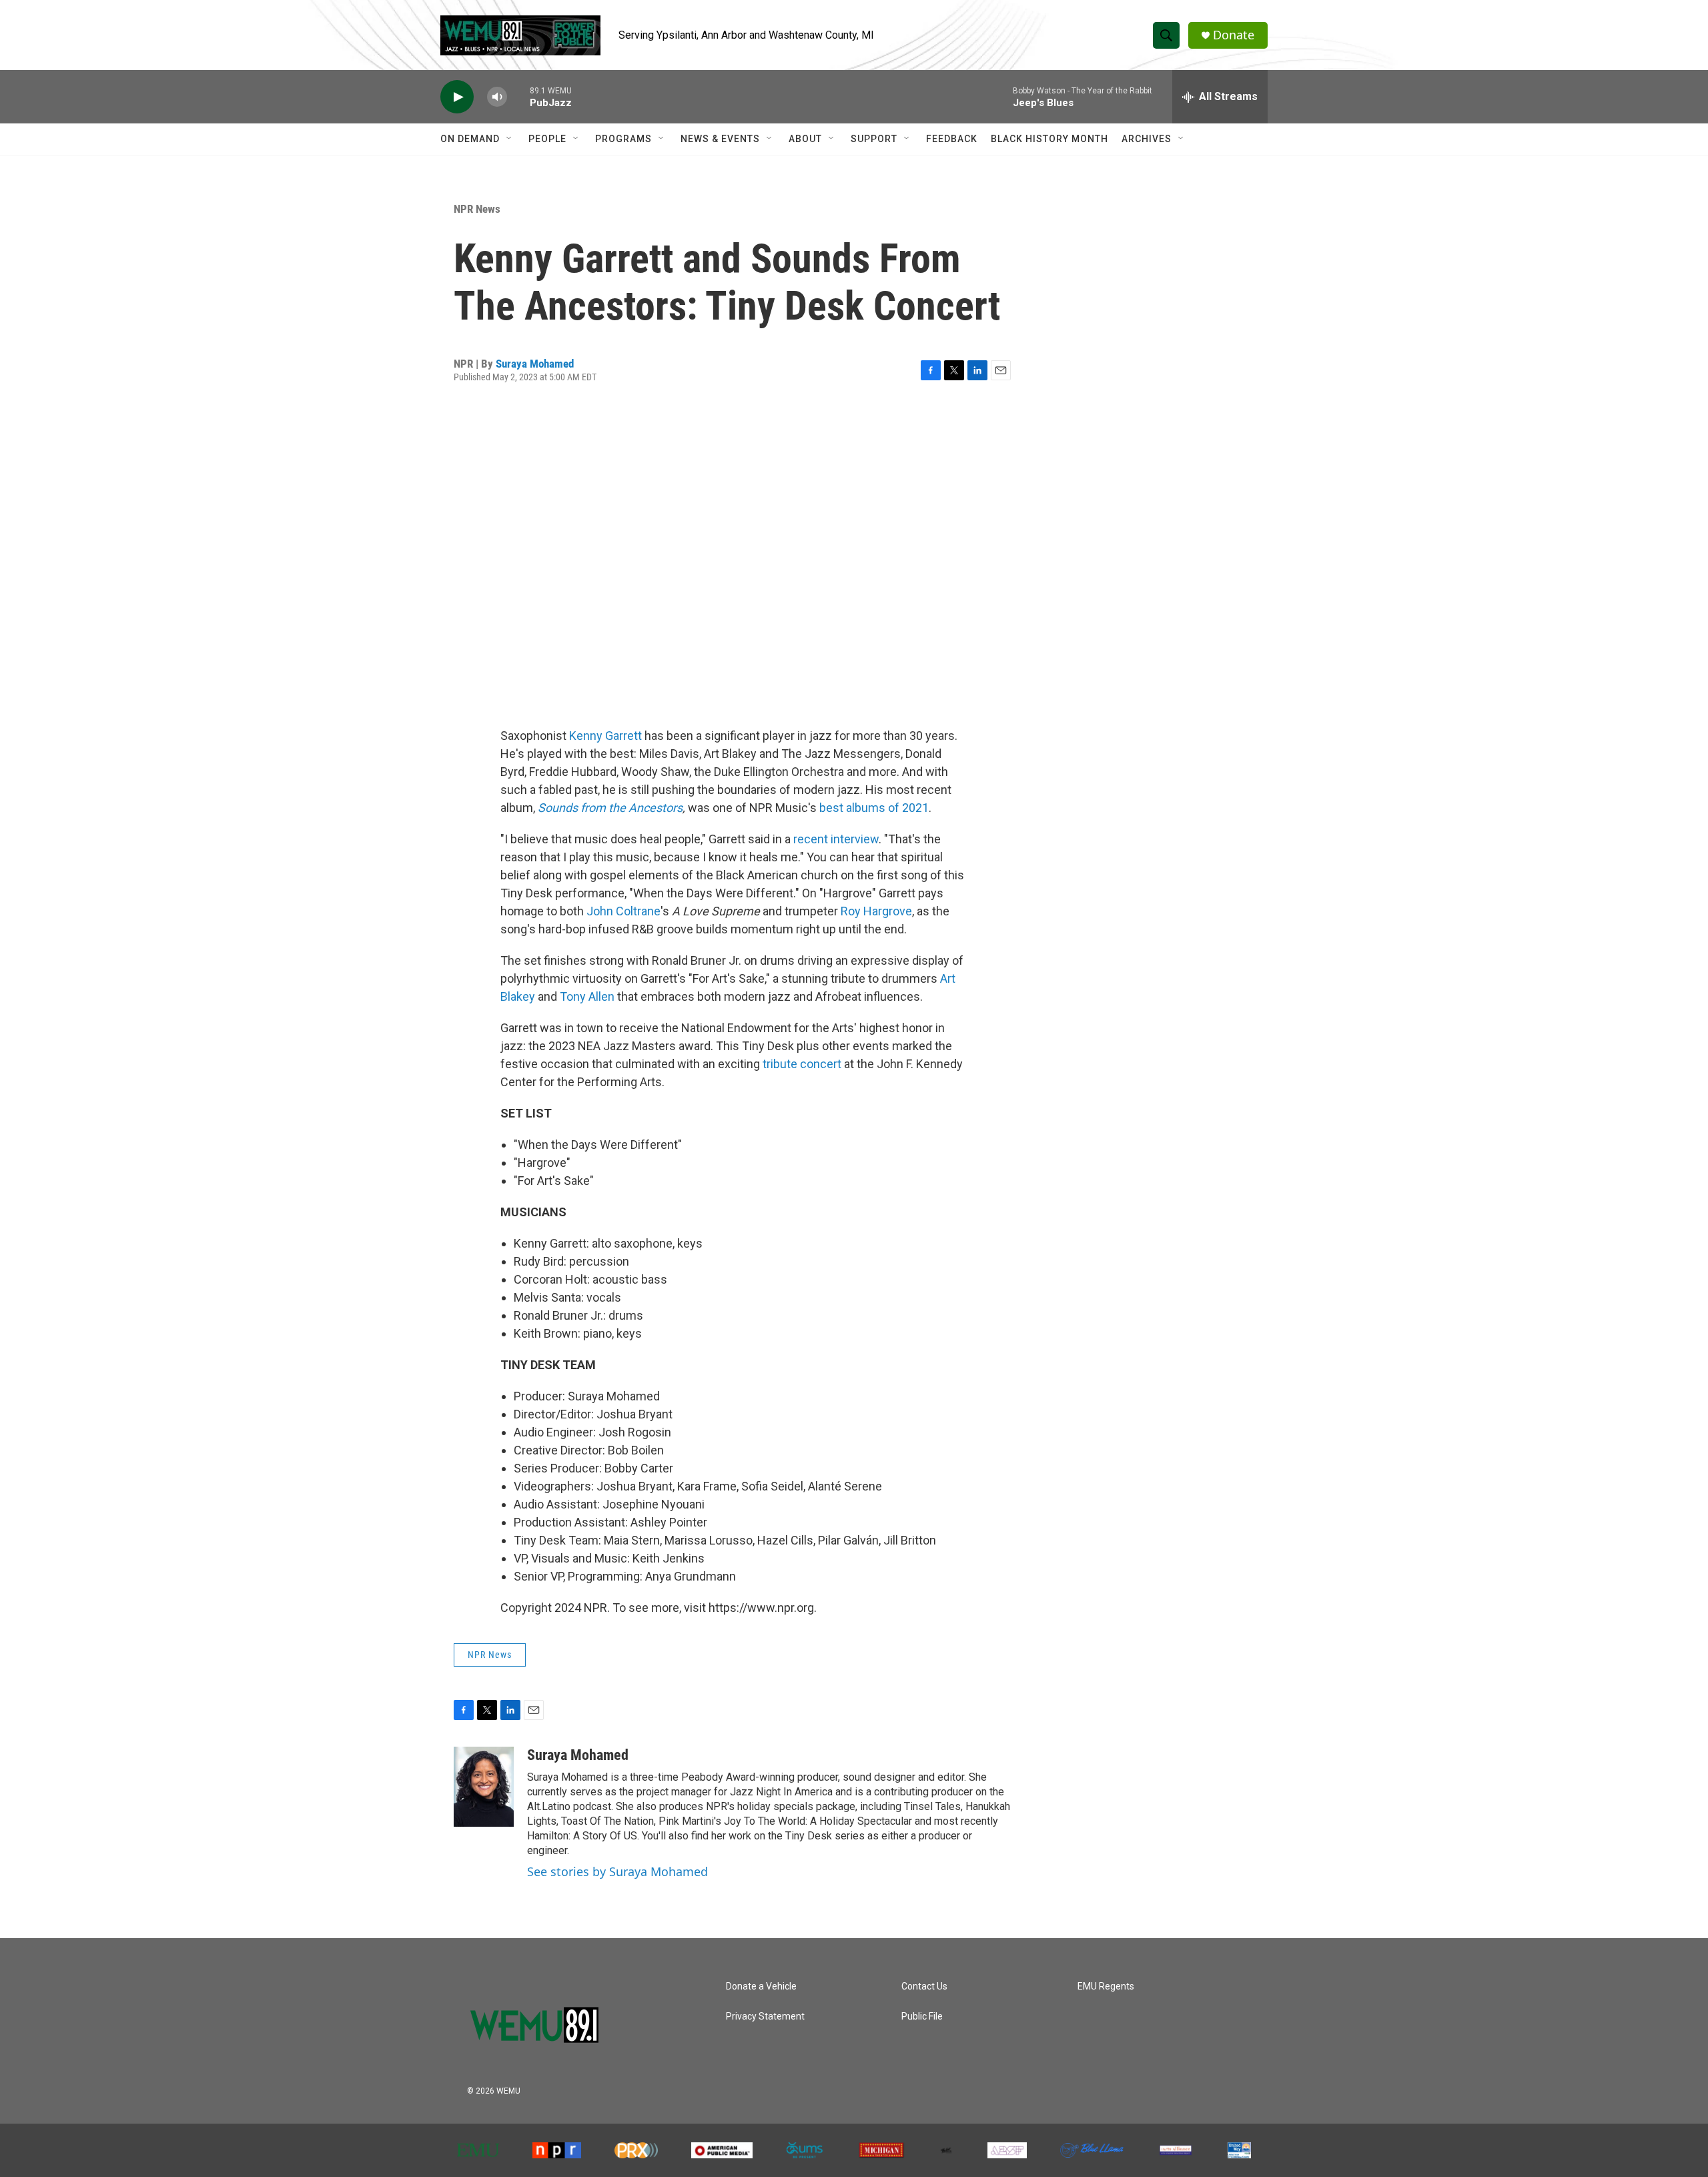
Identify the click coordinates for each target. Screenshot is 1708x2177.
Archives (1147, 139)
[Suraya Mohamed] (484, 1787)
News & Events (720, 139)
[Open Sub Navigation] (510, 139)
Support (874, 139)
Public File (922, 2017)
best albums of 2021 (874, 808)
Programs (623, 139)
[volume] (497, 97)
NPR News (477, 209)
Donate (1234, 35)
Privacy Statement (765, 2017)
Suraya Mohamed (535, 364)
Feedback (952, 139)
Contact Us (924, 1987)
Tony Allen (587, 996)
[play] (457, 97)
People (547, 139)
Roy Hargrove (876, 911)
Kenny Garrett (605, 736)
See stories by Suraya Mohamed (617, 1871)
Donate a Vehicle (761, 1987)
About (805, 139)
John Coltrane (623, 911)
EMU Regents (1106, 1987)
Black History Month (1049, 139)
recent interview (836, 839)
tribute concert (802, 1064)
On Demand (470, 139)
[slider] (518, 96)
